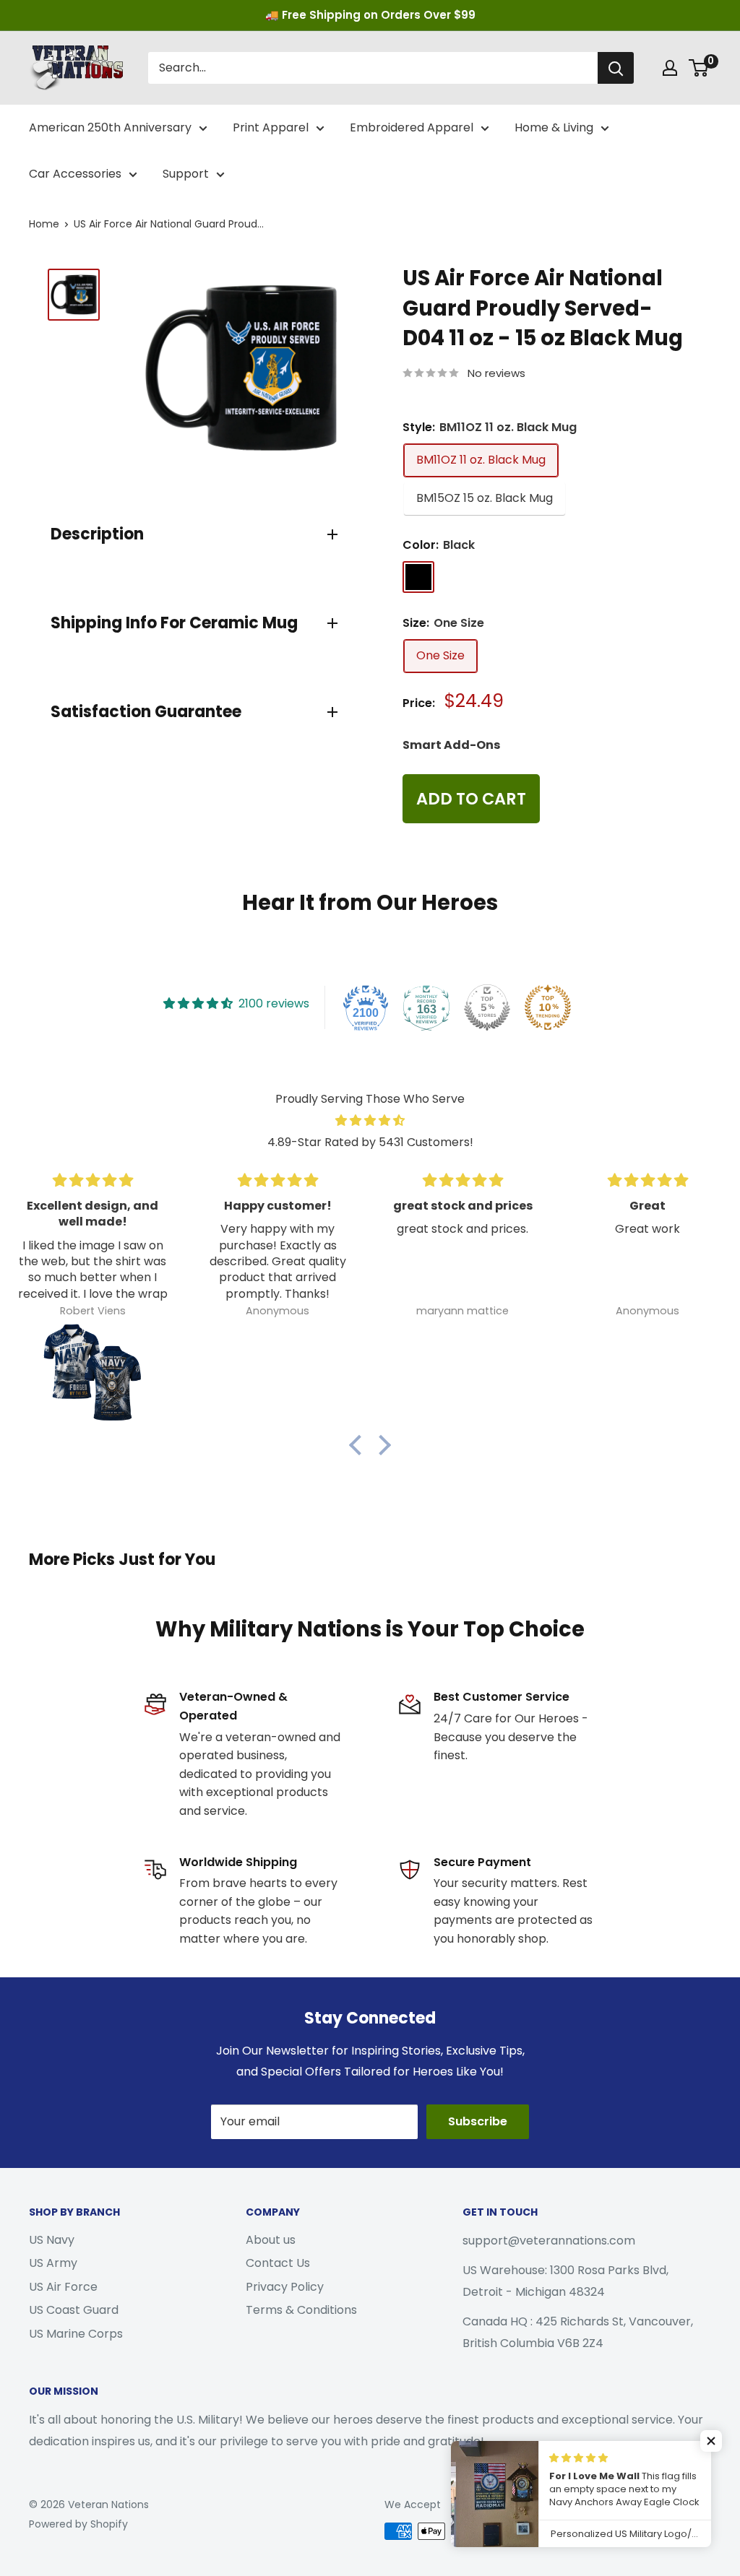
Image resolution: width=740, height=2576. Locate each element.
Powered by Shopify (78, 2524)
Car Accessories (75, 174)
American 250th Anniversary (110, 127)
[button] (359, 1445)
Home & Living (554, 127)
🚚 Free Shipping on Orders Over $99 (370, 15)
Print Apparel (271, 127)
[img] (370, 1121)
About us (271, 2240)
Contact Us (278, 2263)
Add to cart (471, 799)
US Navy (52, 2240)
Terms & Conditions (301, 2310)
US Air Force (63, 2287)
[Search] (616, 68)
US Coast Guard (74, 2310)
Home (44, 224)
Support (186, 174)
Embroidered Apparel (412, 127)
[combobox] (373, 68)
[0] (699, 68)
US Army (53, 2263)
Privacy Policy (285, 2287)
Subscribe (478, 2121)
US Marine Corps (76, 2334)
